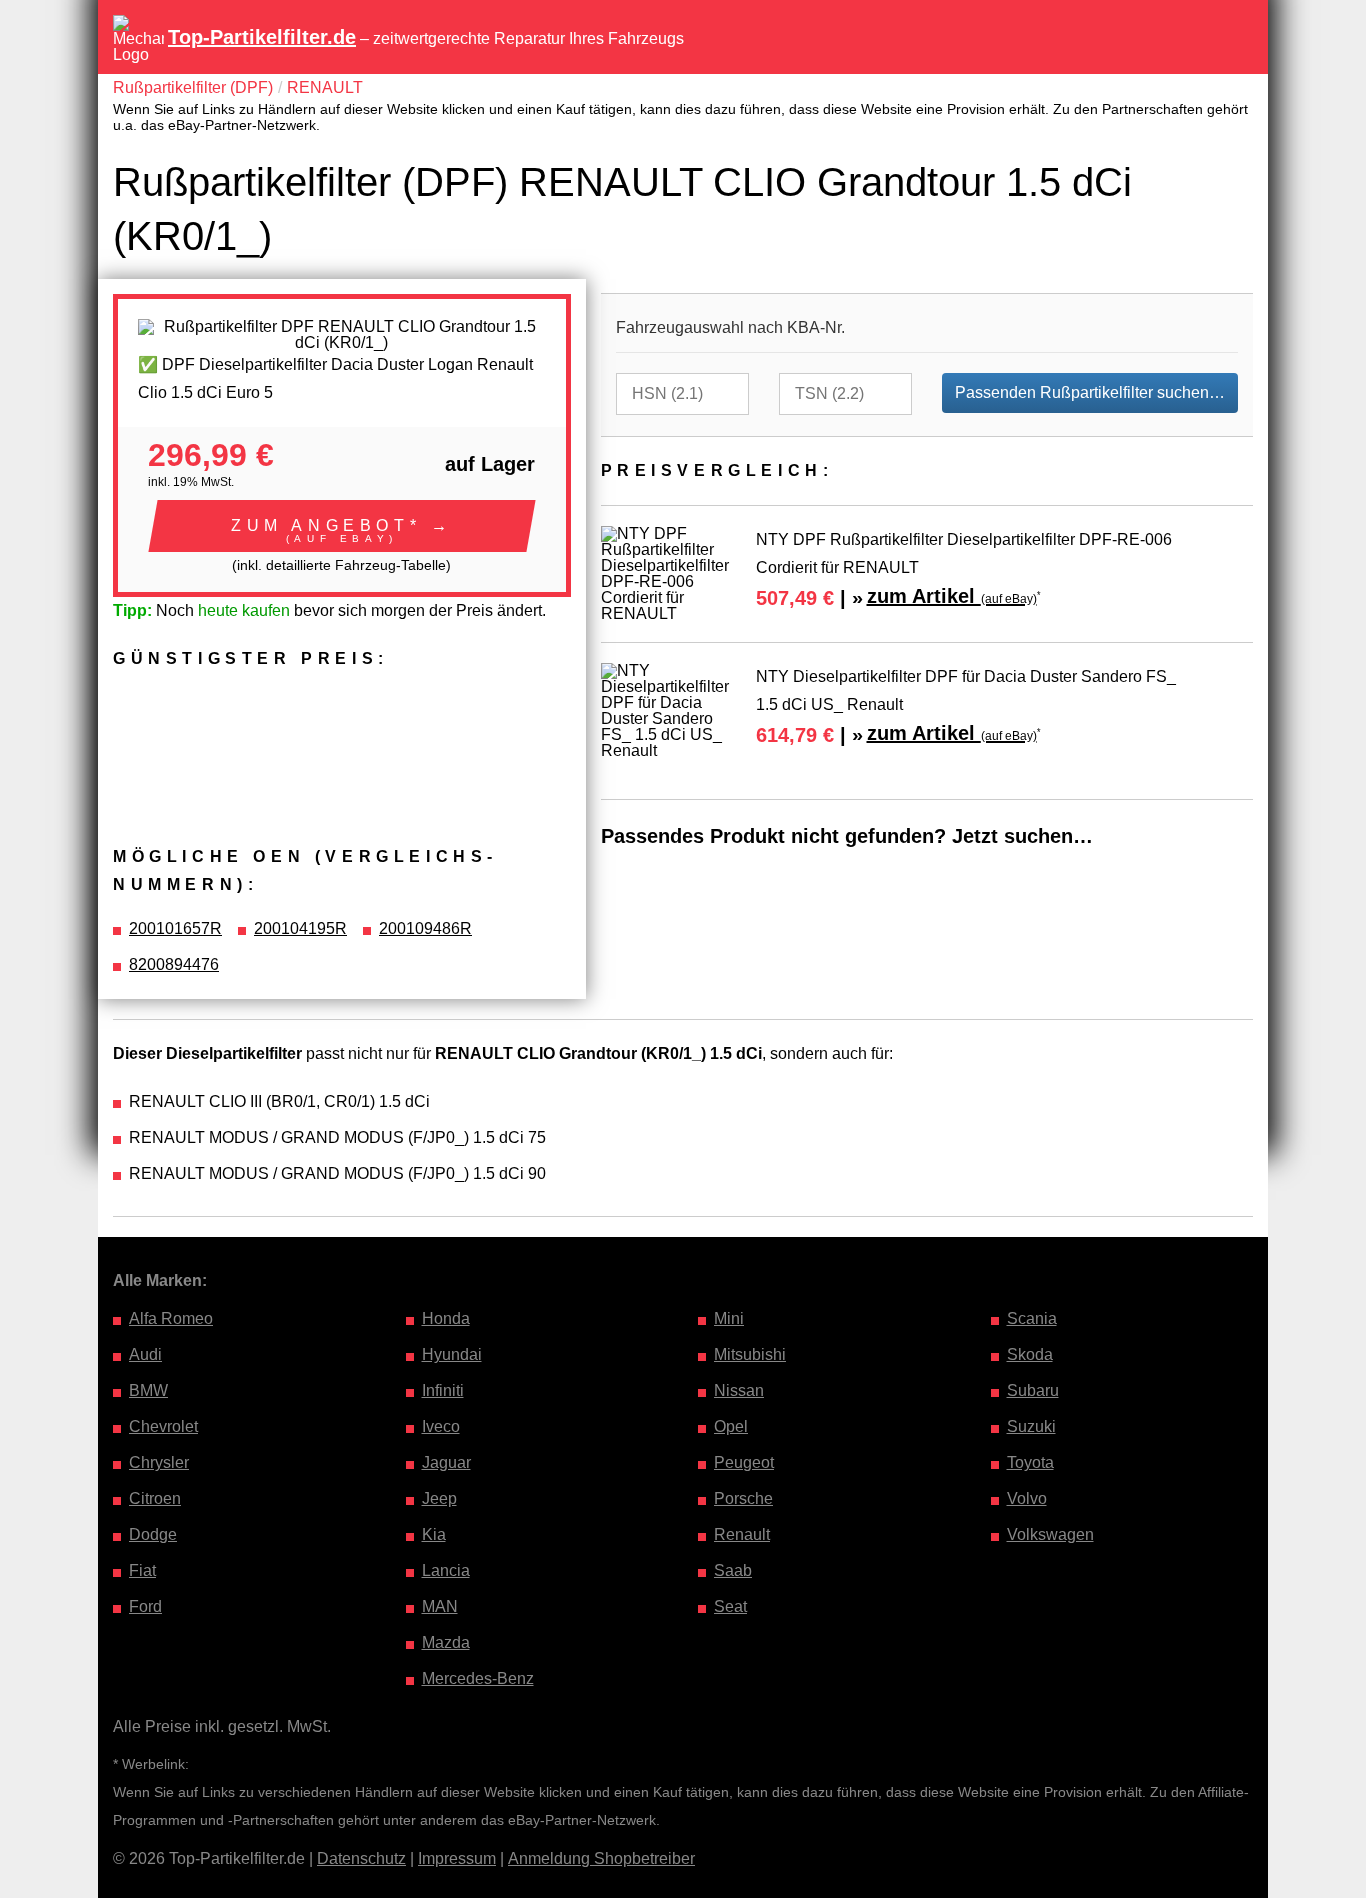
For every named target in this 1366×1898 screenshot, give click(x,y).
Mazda (446, 1642)
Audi (145, 1354)
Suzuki (1031, 1426)
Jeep (439, 1498)
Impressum (457, 1858)
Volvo (1027, 1498)
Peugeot (744, 1462)
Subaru (1033, 1390)
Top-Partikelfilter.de (262, 37)
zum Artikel (952, 596)
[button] (342, 526)
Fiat (142, 1570)
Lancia (446, 1570)
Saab (733, 1570)
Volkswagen (1050, 1534)
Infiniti (443, 1390)
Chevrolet (163, 1426)
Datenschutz (361, 1858)
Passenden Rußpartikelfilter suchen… (1090, 392)
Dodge (153, 1534)
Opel (731, 1426)
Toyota (1030, 1462)
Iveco (441, 1426)
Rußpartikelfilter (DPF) (193, 87)
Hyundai (452, 1354)
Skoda (1030, 1354)
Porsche (743, 1498)
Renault (742, 1534)
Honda (446, 1318)
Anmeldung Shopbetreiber (601, 1858)
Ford (145, 1606)
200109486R (425, 928)
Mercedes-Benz (478, 1678)
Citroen (155, 1498)
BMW (148, 1390)
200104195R (300, 928)
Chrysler (159, 1462)
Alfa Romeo (171, 1318)
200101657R (175, 928)
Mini (729, 1318)
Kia (434, 1534)
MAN (440, 1606)
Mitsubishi (750, 1354)
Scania (1032, 1318)
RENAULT (325, 87)
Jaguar (446, 1462)
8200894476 (174, 964)
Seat (730, 1606)
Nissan (739, 1390)
